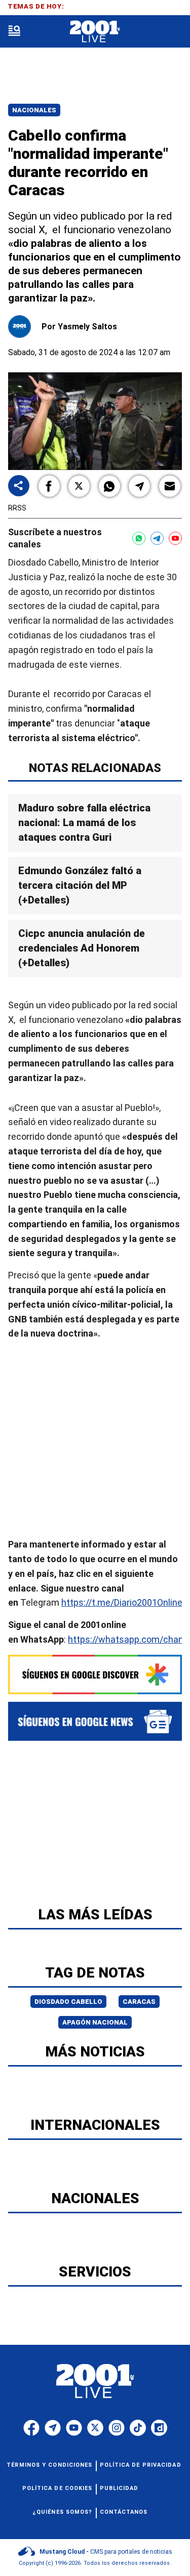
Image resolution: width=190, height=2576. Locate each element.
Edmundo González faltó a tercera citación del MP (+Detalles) (80, 885)
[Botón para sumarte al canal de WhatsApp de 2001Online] (139, 538)
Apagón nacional (95, 2022)
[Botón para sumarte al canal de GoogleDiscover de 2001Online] (95, 1675)
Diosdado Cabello (68, 2002)
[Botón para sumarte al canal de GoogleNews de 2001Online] (95, 1721)
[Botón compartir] (19, 486)
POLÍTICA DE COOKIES (58, 2488)
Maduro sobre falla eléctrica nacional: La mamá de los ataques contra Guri (84, 823)
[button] (49, 486)
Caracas (139, 2002)
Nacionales (34, 110)
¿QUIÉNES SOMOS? (63, 2512)
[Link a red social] (31, 2428)
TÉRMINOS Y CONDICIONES (49, 2465)
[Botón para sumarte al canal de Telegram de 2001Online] (157, 538)
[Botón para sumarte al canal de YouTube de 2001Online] (175, 538)
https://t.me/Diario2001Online (122, 1602)
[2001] (95, 32)
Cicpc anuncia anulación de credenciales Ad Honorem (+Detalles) (82, 948)
